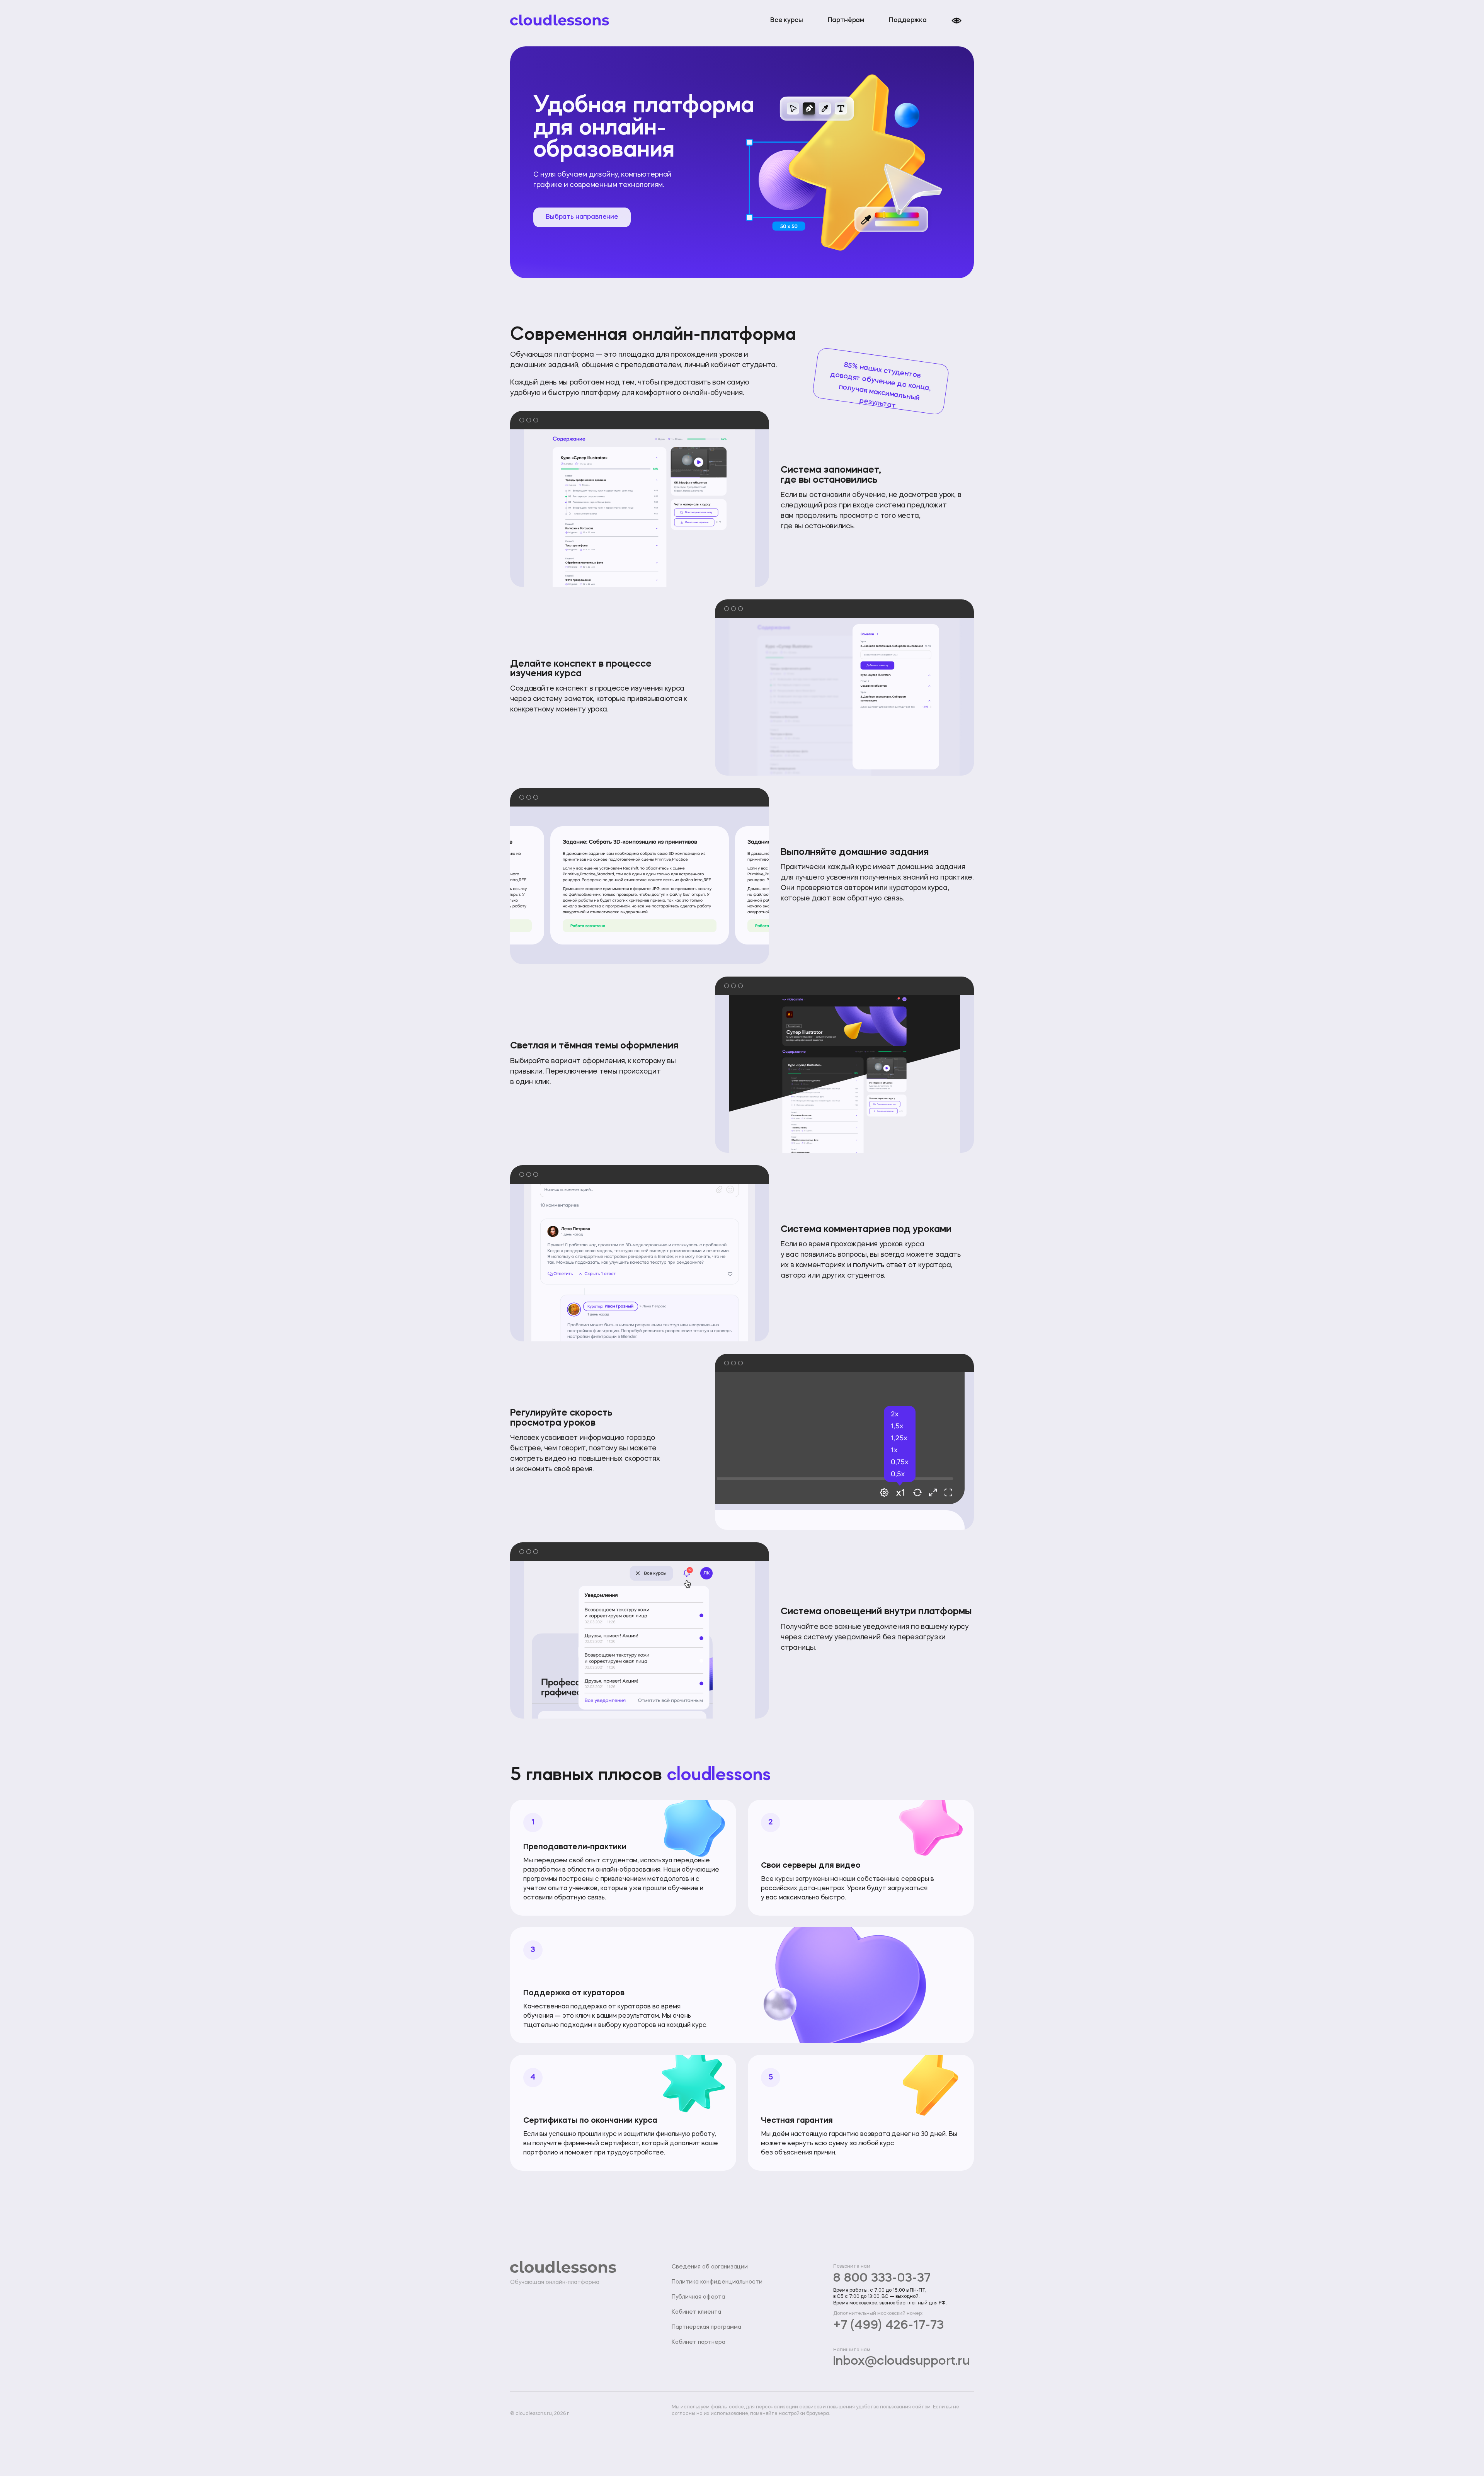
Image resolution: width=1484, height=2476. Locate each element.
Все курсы (787, 20)
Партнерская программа (706, 2327)
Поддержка (908, 20)
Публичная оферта (698, 2297)
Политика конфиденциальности (717, 2282)
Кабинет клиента (696, 2312)
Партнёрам (846, 20)
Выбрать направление (582, 217)
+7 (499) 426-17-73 (888, 2326)
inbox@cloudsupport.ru (901, 2362)
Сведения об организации (710, 2267)
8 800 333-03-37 (882, 2279)
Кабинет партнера (699, 2342)
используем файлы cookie (712, 2407)
